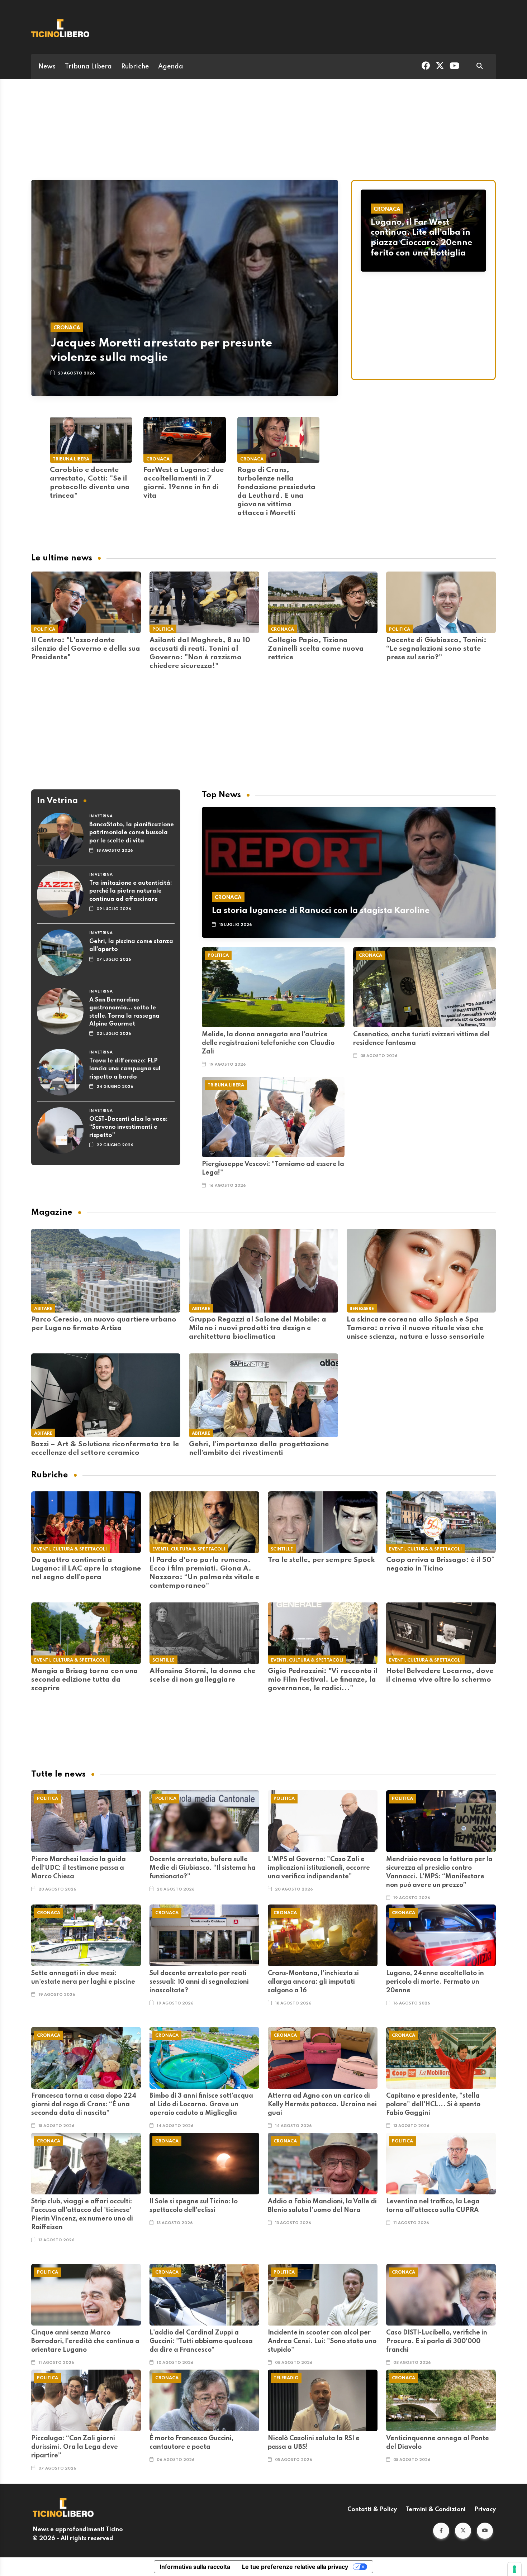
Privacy (485, 2510)
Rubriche (135, 67)
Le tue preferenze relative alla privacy (295, 2567)
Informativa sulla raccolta (195, 2567)
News (47, 67)
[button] (441, 2531)
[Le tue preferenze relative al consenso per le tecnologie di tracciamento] (514, 2569)
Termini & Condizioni (436, 2510)
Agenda (171, 67)
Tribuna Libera (88, 67)
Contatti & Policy (372, 2510)
